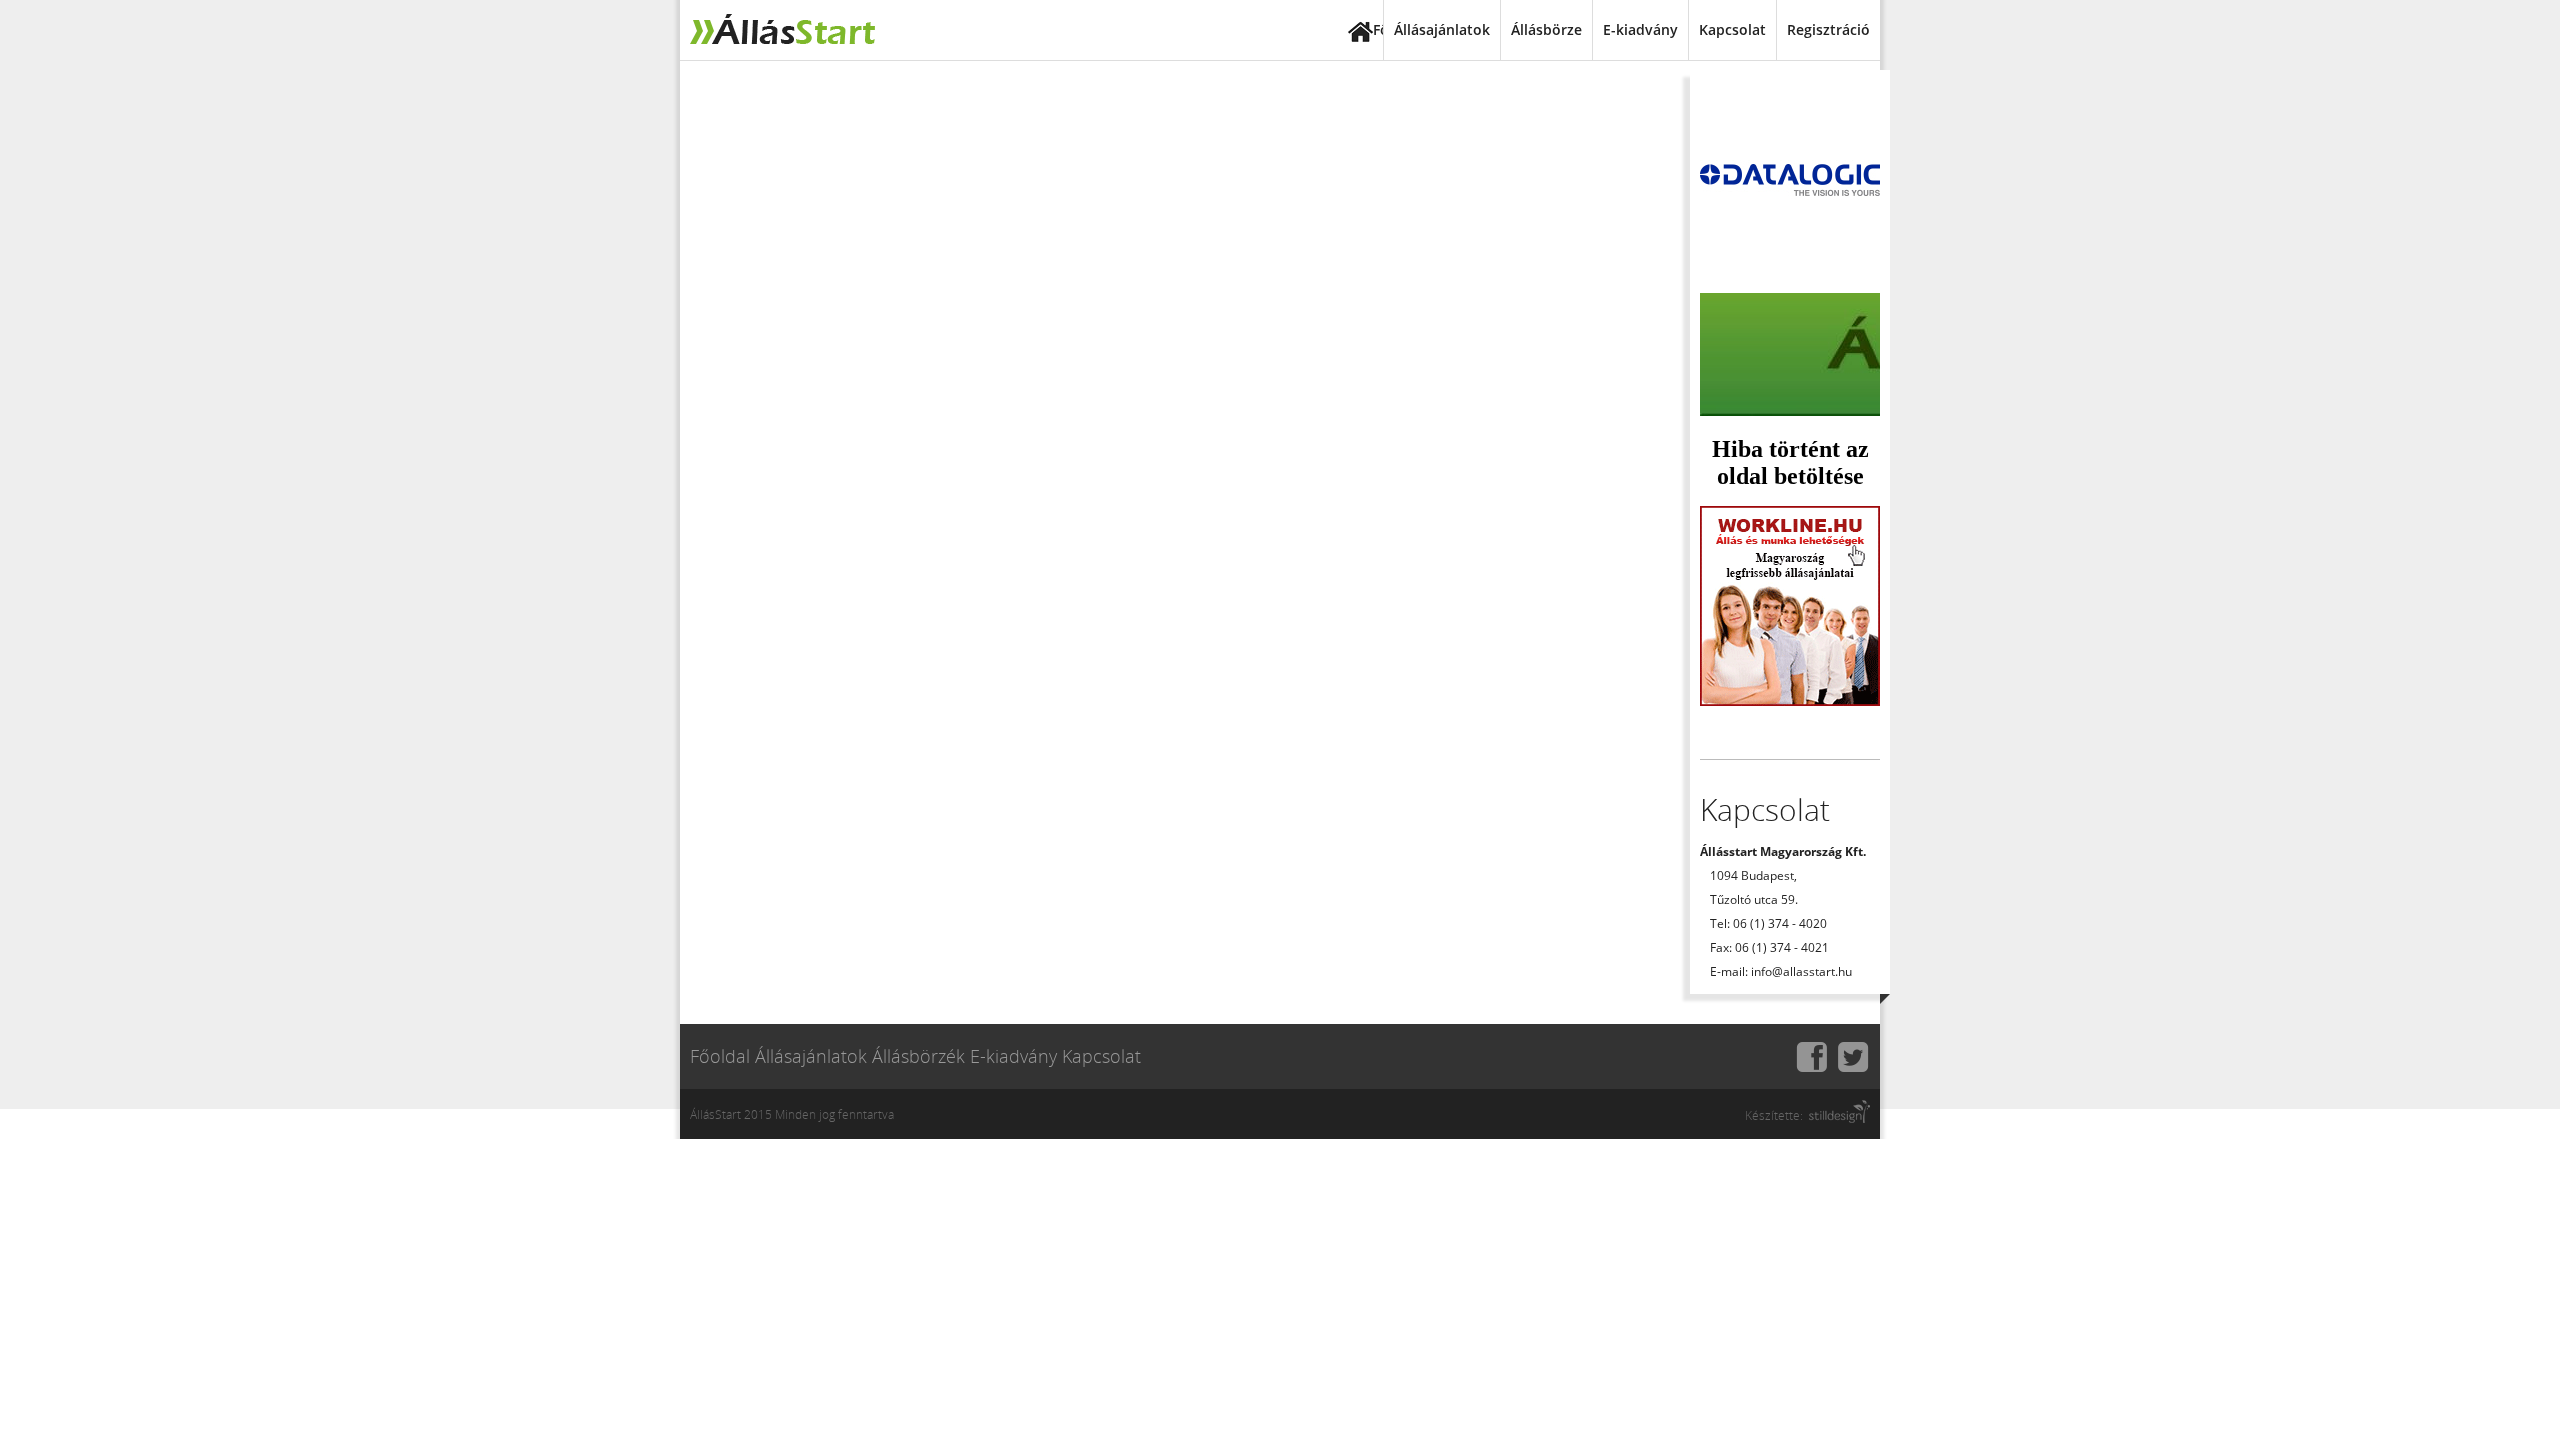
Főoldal (1378, 29)
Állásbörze (1546, 29)
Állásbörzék (918, 1056)
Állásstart (780, 30)
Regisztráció (1828, 29)
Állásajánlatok (1442, 29)
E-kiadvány (1640, 29)
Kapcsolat (1732, 29)
